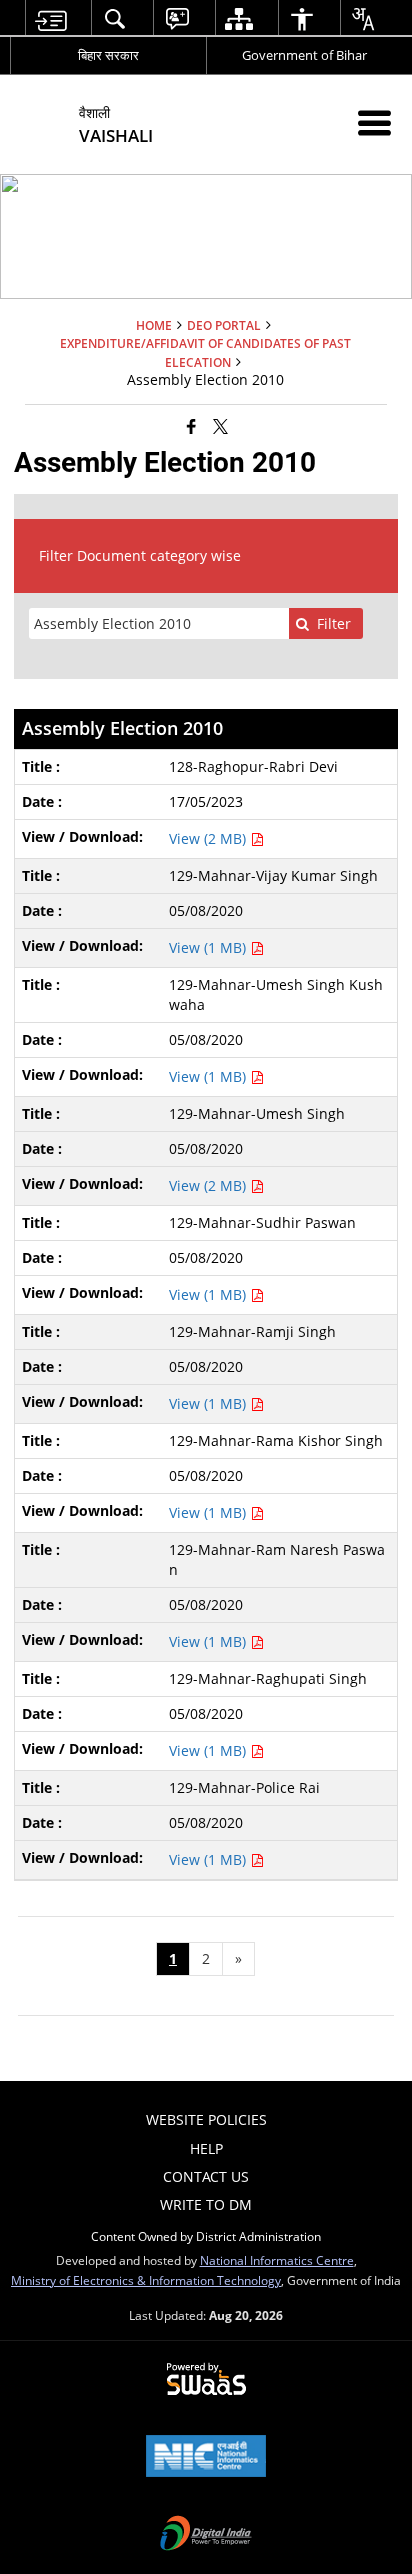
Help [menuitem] (206, 2148)
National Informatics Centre (277, 2260)
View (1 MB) (209, 947)
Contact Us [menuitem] (206, 2176)
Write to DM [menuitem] (206, 2204)
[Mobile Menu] (374, 122)
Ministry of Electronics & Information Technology (146, 2280)
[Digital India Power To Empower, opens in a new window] (206, 2535)
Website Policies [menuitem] (206, 2119)
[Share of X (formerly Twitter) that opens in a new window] (220, 426)
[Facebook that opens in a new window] (191, 426)
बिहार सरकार (108, 55)
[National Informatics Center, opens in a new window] (206, 2458)
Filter (334, 623)
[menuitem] (50, 18)
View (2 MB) (209, 838)
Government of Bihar (304, 55)
